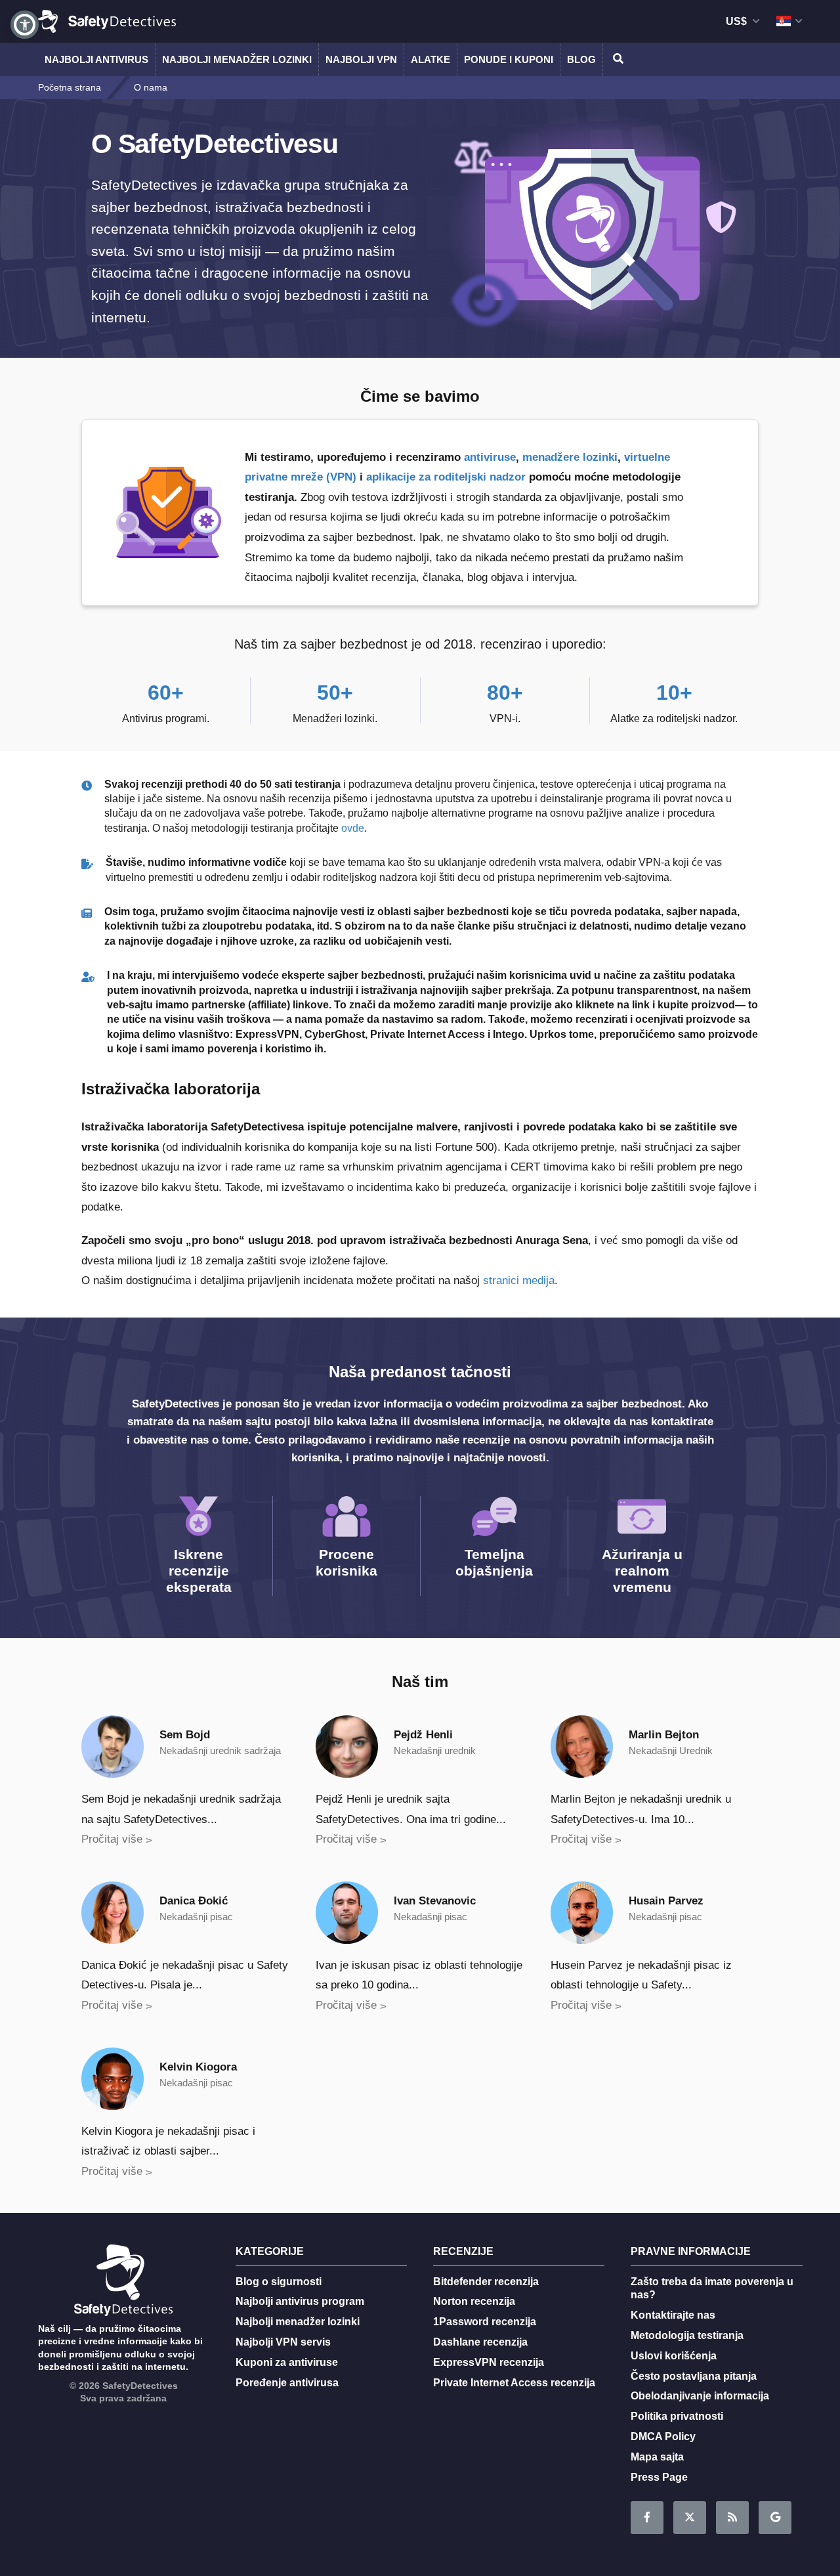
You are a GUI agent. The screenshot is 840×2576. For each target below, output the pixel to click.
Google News (775, 2518)
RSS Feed (732, 2518)
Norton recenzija (474, 2301)
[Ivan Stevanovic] (347, 1911)
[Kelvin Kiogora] (113, 2077)
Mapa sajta (657, 2457)
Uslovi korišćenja (674, 2356)
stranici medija (519, 1280)
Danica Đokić (194, 1901)
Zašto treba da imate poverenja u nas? (712, 2288)
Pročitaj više (112, 1839)
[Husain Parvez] (582, 1911)
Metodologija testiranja (687, 2335)
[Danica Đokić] (113, 1911)
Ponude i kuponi (509, 59)
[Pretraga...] (616, 59)
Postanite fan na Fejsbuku (647, 2518)
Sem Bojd (185, 1735)
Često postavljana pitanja (694, 2376)
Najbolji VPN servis (283, 2342)
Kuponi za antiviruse (287, 2362)
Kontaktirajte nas (673, 2315)
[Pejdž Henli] (347, 1746)
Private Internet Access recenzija (514, 2383)
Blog (581, 59)
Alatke (430, 59)
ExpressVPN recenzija (489, 2362)
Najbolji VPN (361, 59)
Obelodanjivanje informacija (700, 2396)
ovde (353, 828)
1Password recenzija (485, 2322)
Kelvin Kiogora (198, 2067)
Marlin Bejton (664, 1735)
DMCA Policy (663, 2436)
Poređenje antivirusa (287, 2383)
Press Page (659, 2477)
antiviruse (490, 457)
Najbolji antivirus (96, 59)
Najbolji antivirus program (300, 2301)
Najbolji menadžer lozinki (237, 59)
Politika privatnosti (677, 2416)
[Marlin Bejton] (582, 1746)
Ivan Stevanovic (435, 1901)
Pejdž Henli (423, 1735)
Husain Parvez (666, 1901)
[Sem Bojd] (113, 1746)
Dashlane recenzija (480, 2342)
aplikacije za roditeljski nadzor (446, 477)
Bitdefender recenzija (486, 2282)
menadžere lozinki (570, 457)
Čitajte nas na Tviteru (690, 2518)
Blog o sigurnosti (279, 2282)
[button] (25, 25)
